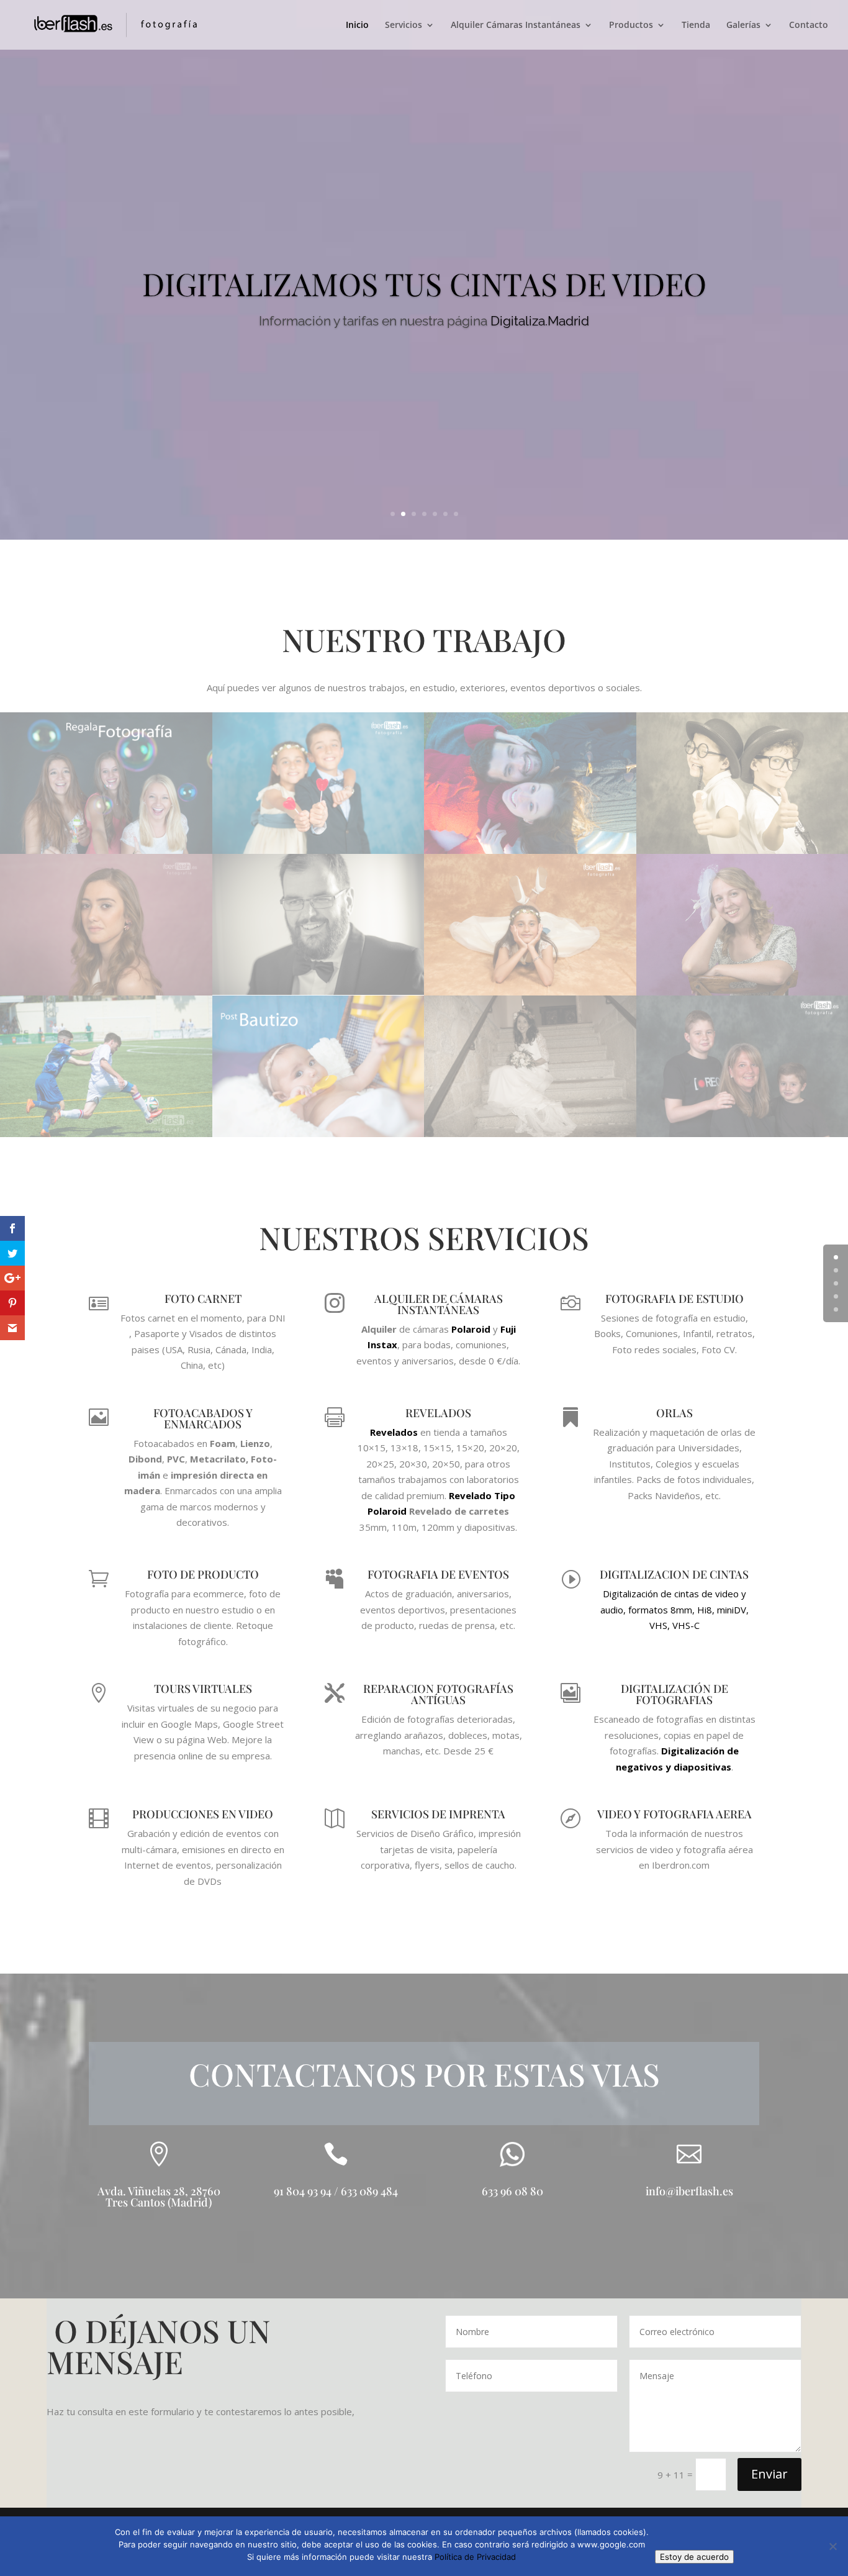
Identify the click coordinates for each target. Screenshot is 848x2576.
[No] (832, 2546)
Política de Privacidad (475, 2557)
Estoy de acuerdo (694, 2557)
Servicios (404, 25)
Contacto (809, 25)
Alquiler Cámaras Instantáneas (516, 25)
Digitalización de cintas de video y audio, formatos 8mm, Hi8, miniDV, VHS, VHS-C (674, 1609)
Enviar (769, 2474)
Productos (631, 25)
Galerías (743, 25)
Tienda (696, 25)
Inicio (357, 25)
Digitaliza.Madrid (540, 321)
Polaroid (471, 1329)
